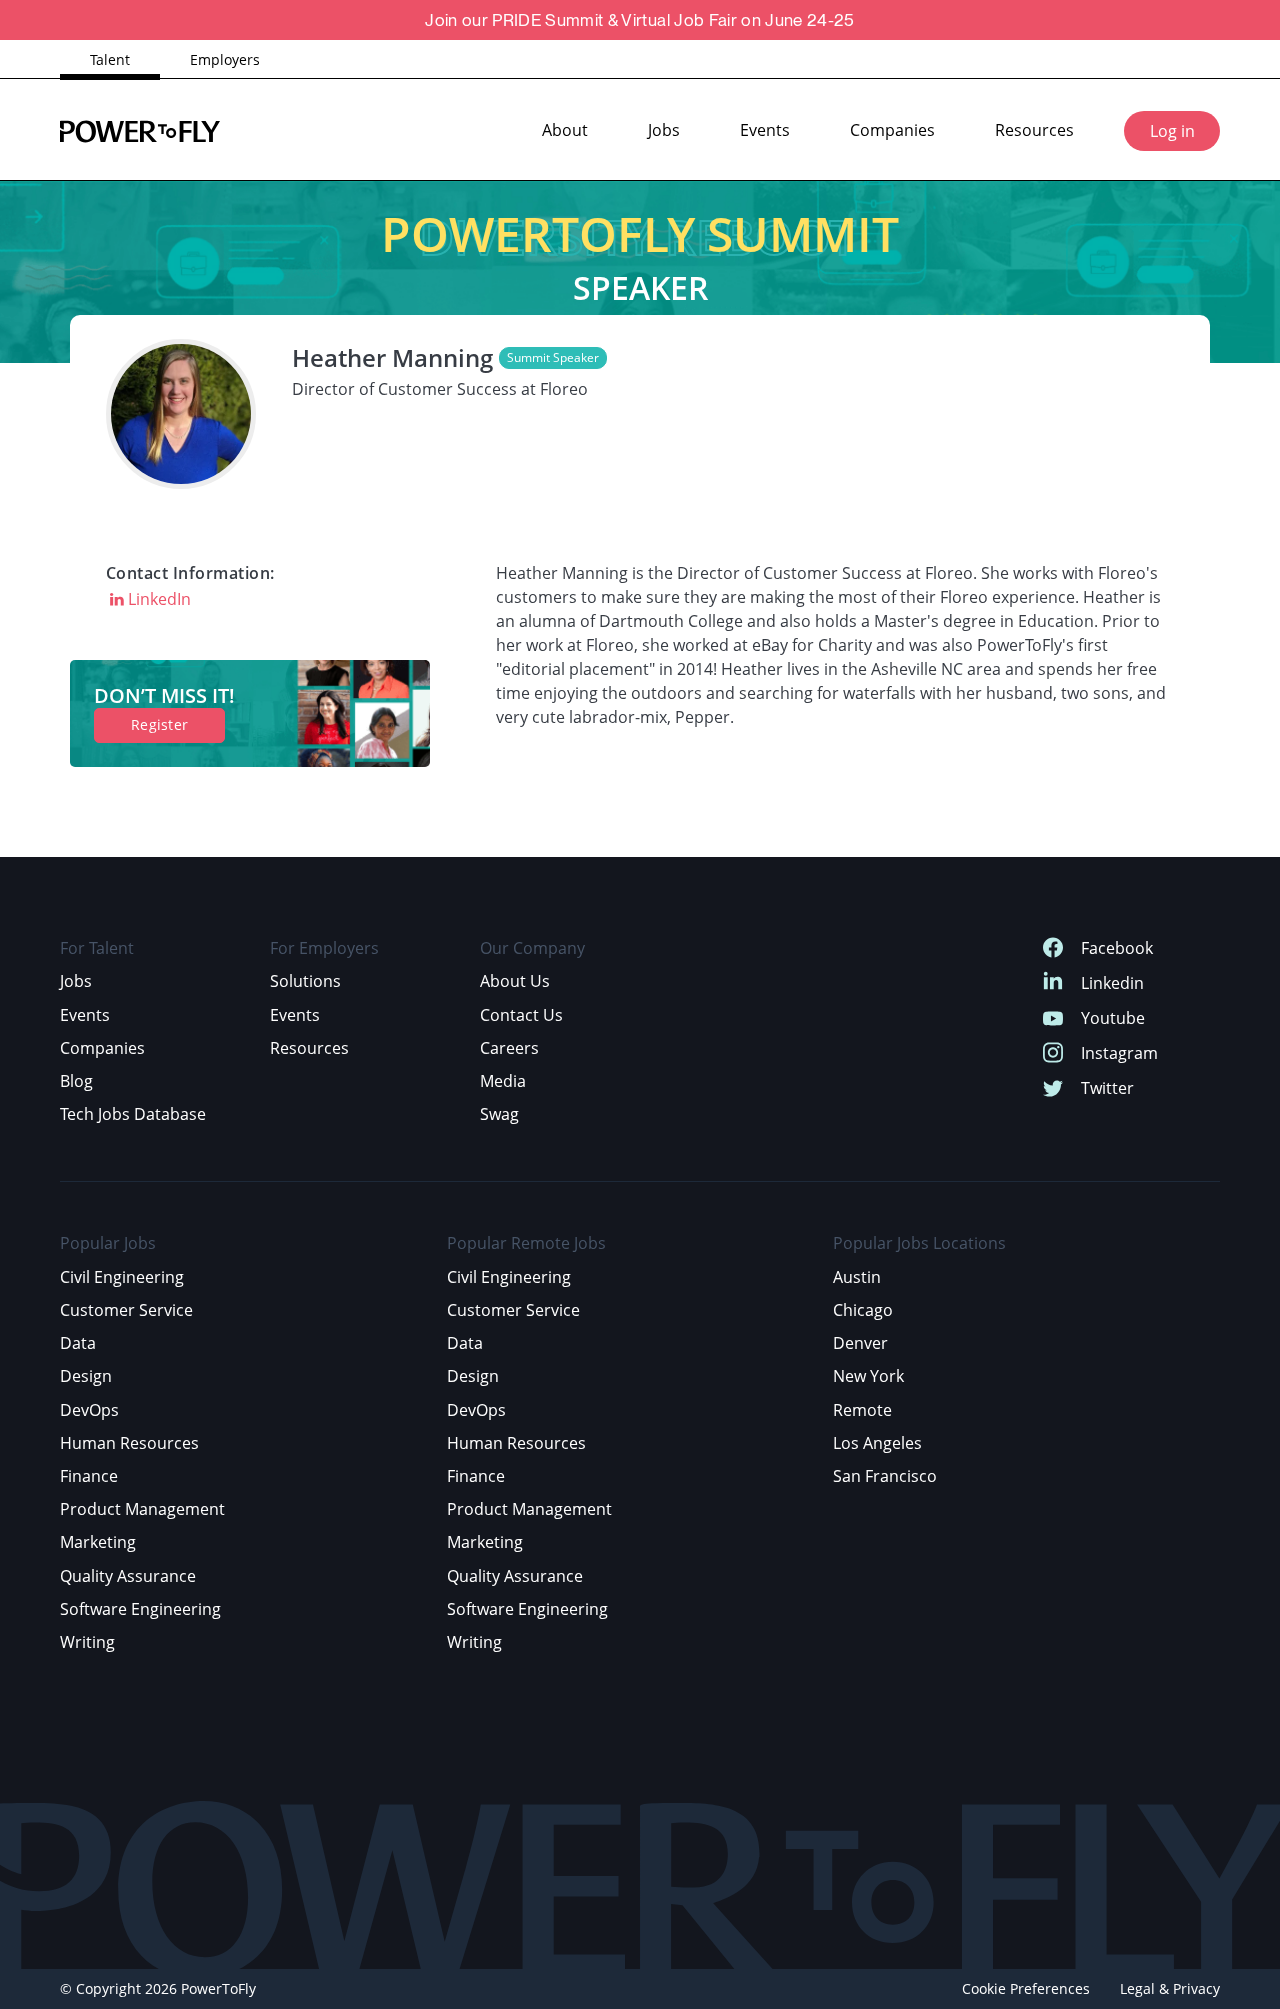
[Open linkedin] (1052, 983)
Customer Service (126, 1310)
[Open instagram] (1052, 1053)
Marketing (98, 1542)
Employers (225, 59)
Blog (76, 1081)
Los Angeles (877, 1443)
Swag (499, 1114)
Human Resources (129, 1443)
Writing (87, 1642)
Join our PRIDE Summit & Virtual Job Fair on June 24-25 (639, 20)
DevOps (89, 1410)
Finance (89, 1476)
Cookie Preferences (1026, 1988)
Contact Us (521, 1015)
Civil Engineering (122, 1277)
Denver (860, 1343)
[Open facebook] (1052, 948)
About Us (515, 981)
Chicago (863, 1310)
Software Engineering (140, 1609)
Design (86, 1376)
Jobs (664, 130)
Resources (1034, 130)
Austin (857, 1277)
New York (868, 1376)
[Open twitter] (1052, 1088)
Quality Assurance (128, 1576)
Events (765, 130)
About (565, 130)
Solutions (305, 981)
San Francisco (885, 1476)
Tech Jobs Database (133, 1114)
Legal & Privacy (1170, 1988)
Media (503, 1081)
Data (78, 1343)
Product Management (142, 1509)
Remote (862, 1410)
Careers (509, 1048)
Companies (892, 130)
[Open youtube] (1052, 1018)
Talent (110, 59)
